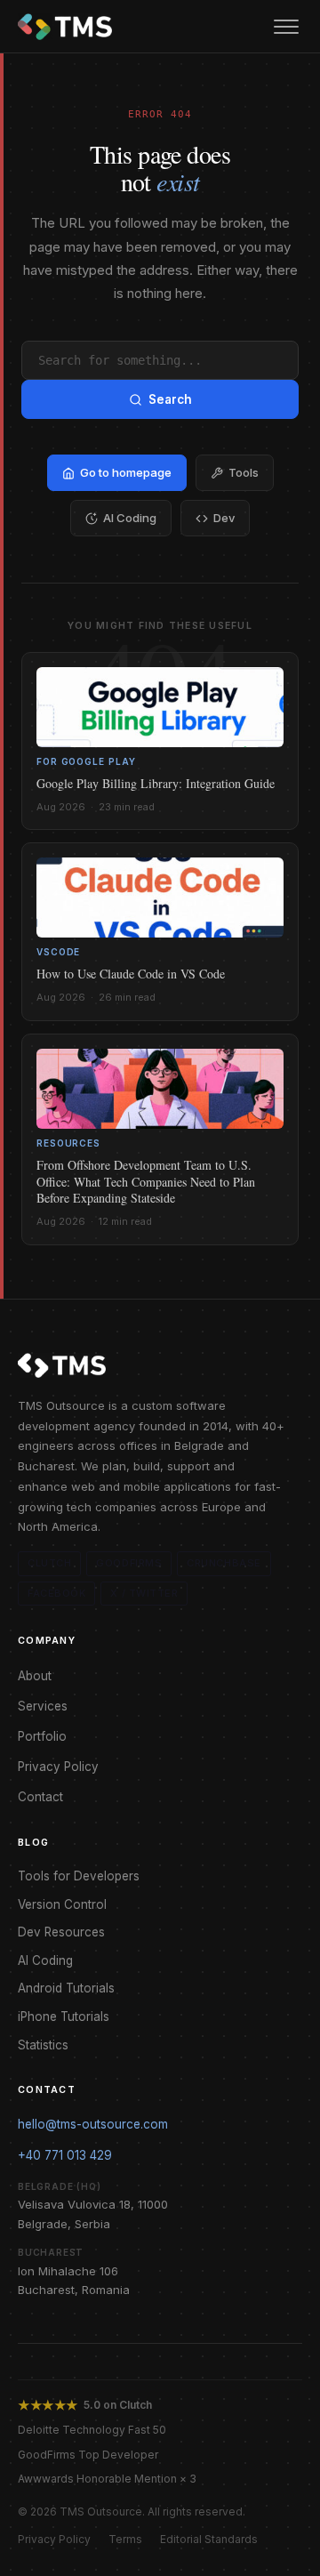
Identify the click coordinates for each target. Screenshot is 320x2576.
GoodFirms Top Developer (88, 2455)
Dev (224, 518)
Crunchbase (224, 1563)
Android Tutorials (66, 1988)
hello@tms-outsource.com (93, 2124)
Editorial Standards (209, 2539)
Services (43, 1706)
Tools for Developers (79, 1876)
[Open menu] (286, 27)
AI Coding (130, 518)
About (35, 1676)
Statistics (43, 2045)
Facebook (56, 1593)
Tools (244, 472)
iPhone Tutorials (64, 2017)
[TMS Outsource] (65, 27)
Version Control (62, 1904)
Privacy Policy (58, 1767)
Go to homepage (126, 472)
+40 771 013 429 (65, 2155)
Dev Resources (61, 1932)
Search (170, 399)
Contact (40, 1797)
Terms (125, 2539)
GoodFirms (129, 1563)
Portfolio (42, 1736)
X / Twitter (144, 1593)
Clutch (49, 1563)
